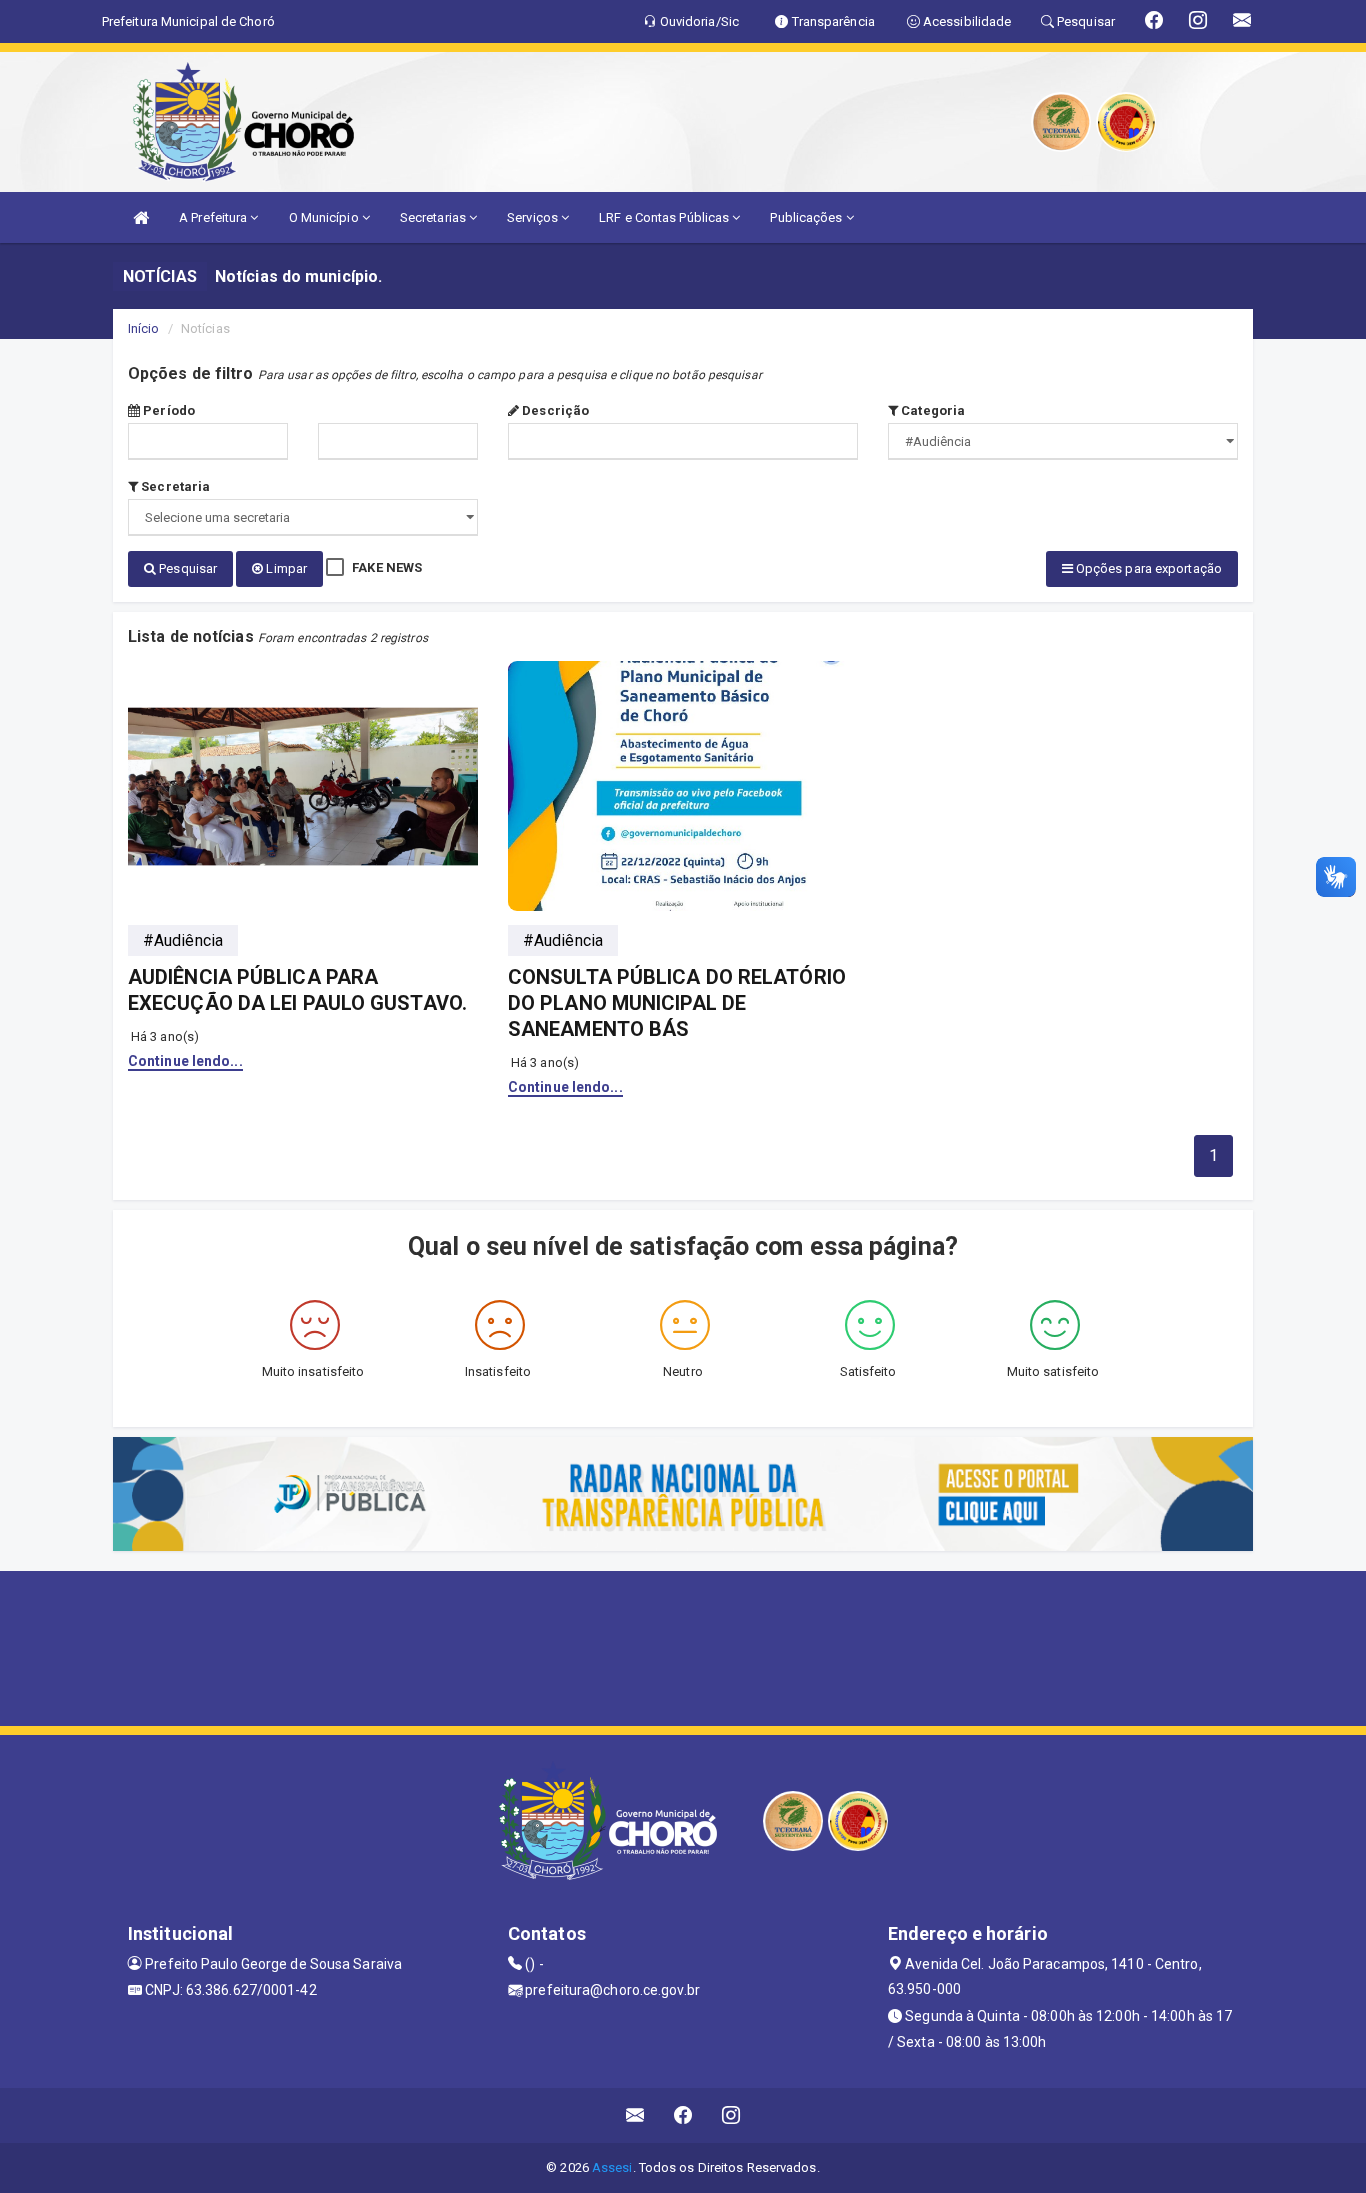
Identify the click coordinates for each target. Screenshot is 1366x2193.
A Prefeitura (214, 217)
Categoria (931, 410)
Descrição (554, 410)
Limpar (285, 568)
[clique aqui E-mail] (635, 2115)
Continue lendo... (185, 1061)
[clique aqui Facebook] (683, 2115)
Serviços (534, 217)
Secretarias (434, 217)
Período (167, 410)
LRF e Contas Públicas (665, 217)
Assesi (612, 2167)
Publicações (807, 217)
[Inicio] (141, 217)
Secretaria (174, 486)
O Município (325, 217)
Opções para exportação (1147, 568)
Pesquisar (186, 568)
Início (144, 328)
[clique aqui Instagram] (731, 2115)
